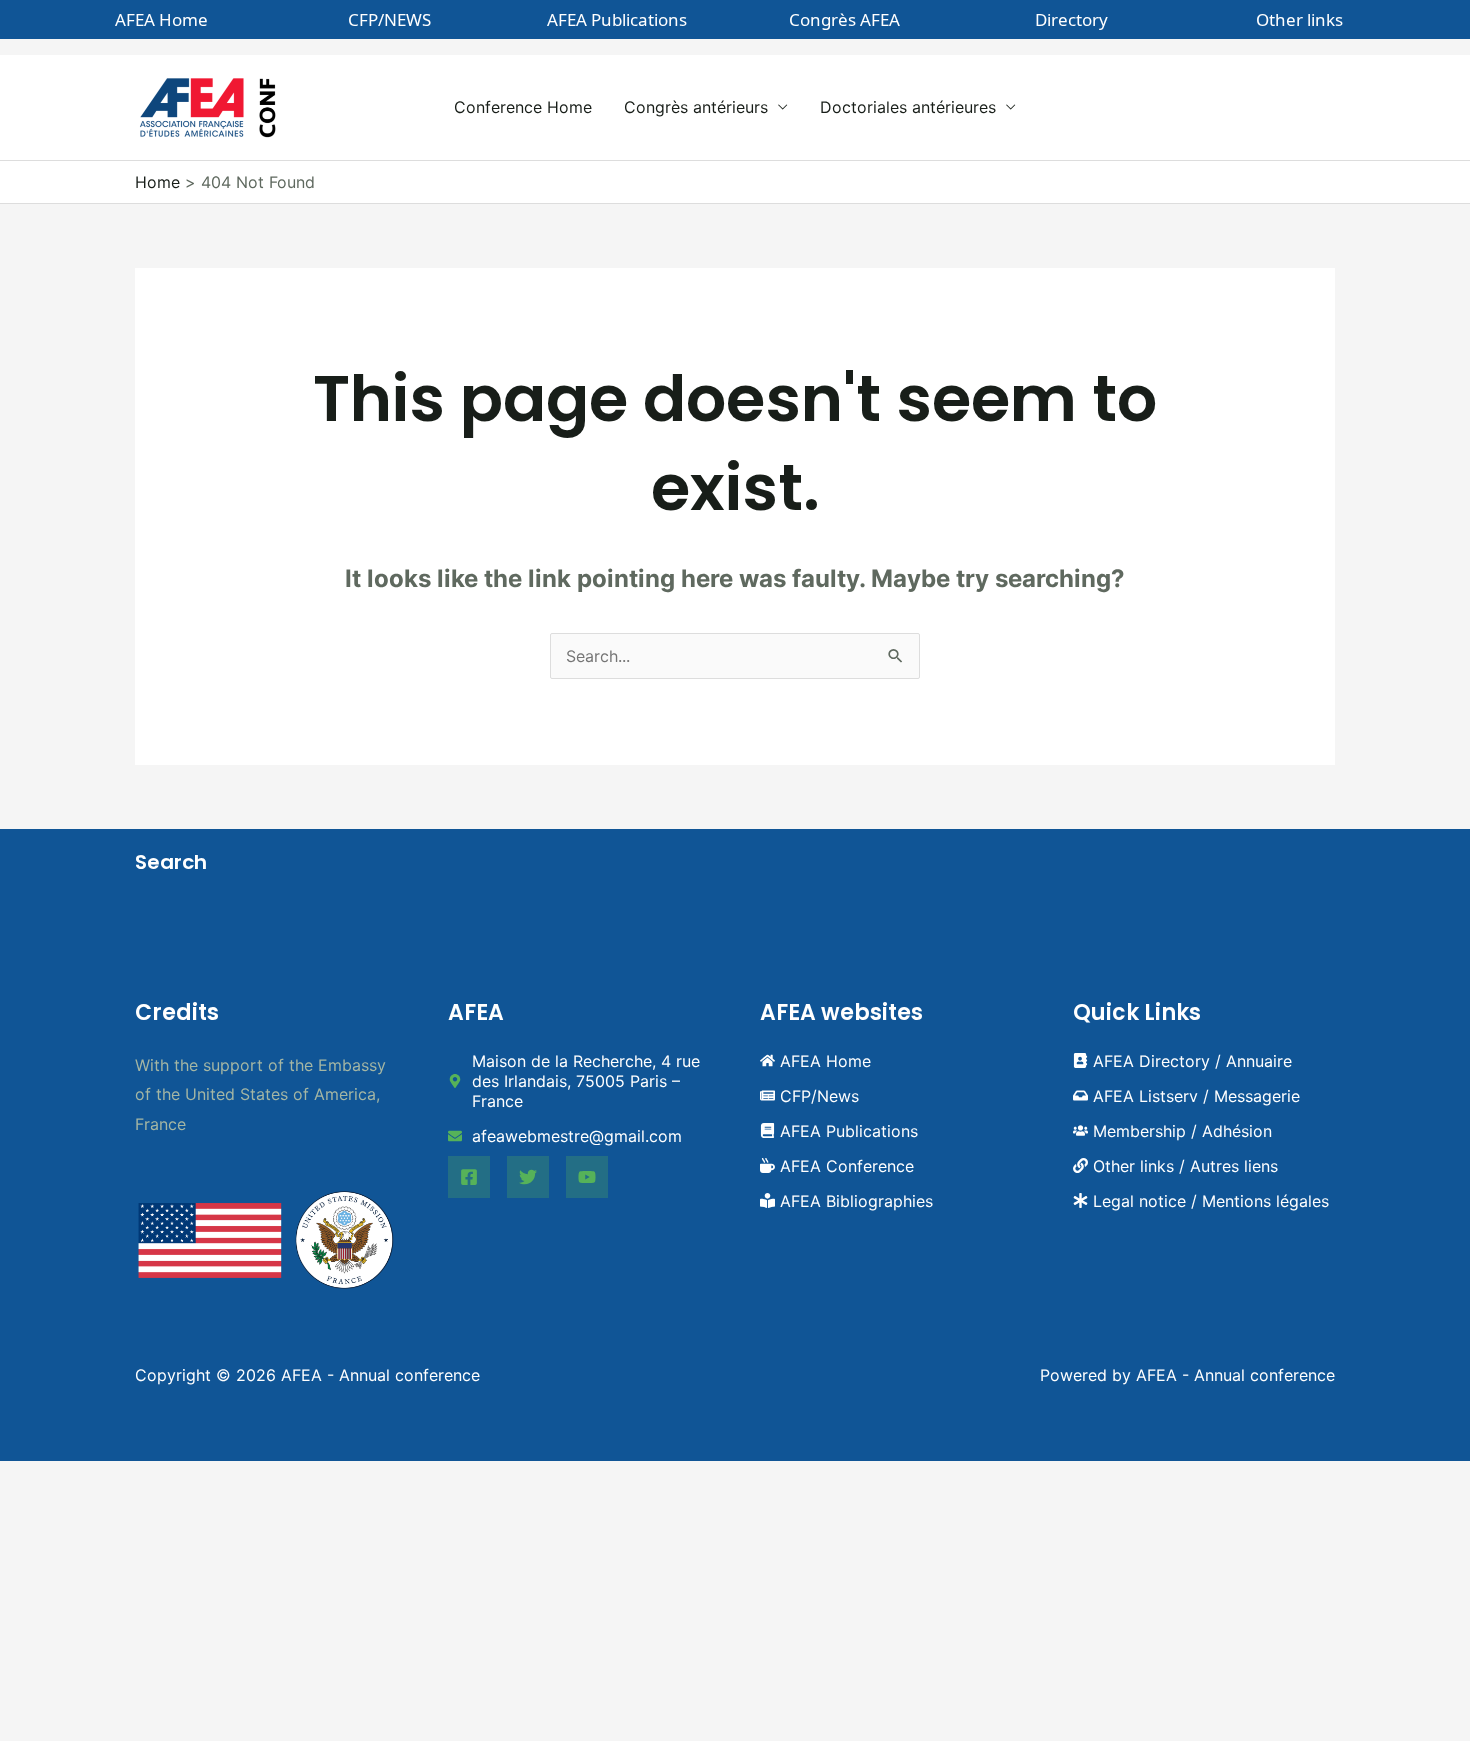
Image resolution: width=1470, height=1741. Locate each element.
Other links (1299, 19)
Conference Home (523, 107)
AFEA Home (161, 19)
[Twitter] (528, 1177)
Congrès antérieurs (696, 107)
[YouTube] (587, 1177)
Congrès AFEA (844, 19)
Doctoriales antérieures (908, 107)
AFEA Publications (617, 19)
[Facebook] (469, 1177)
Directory (1071, 19)
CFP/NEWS (389, 19)
